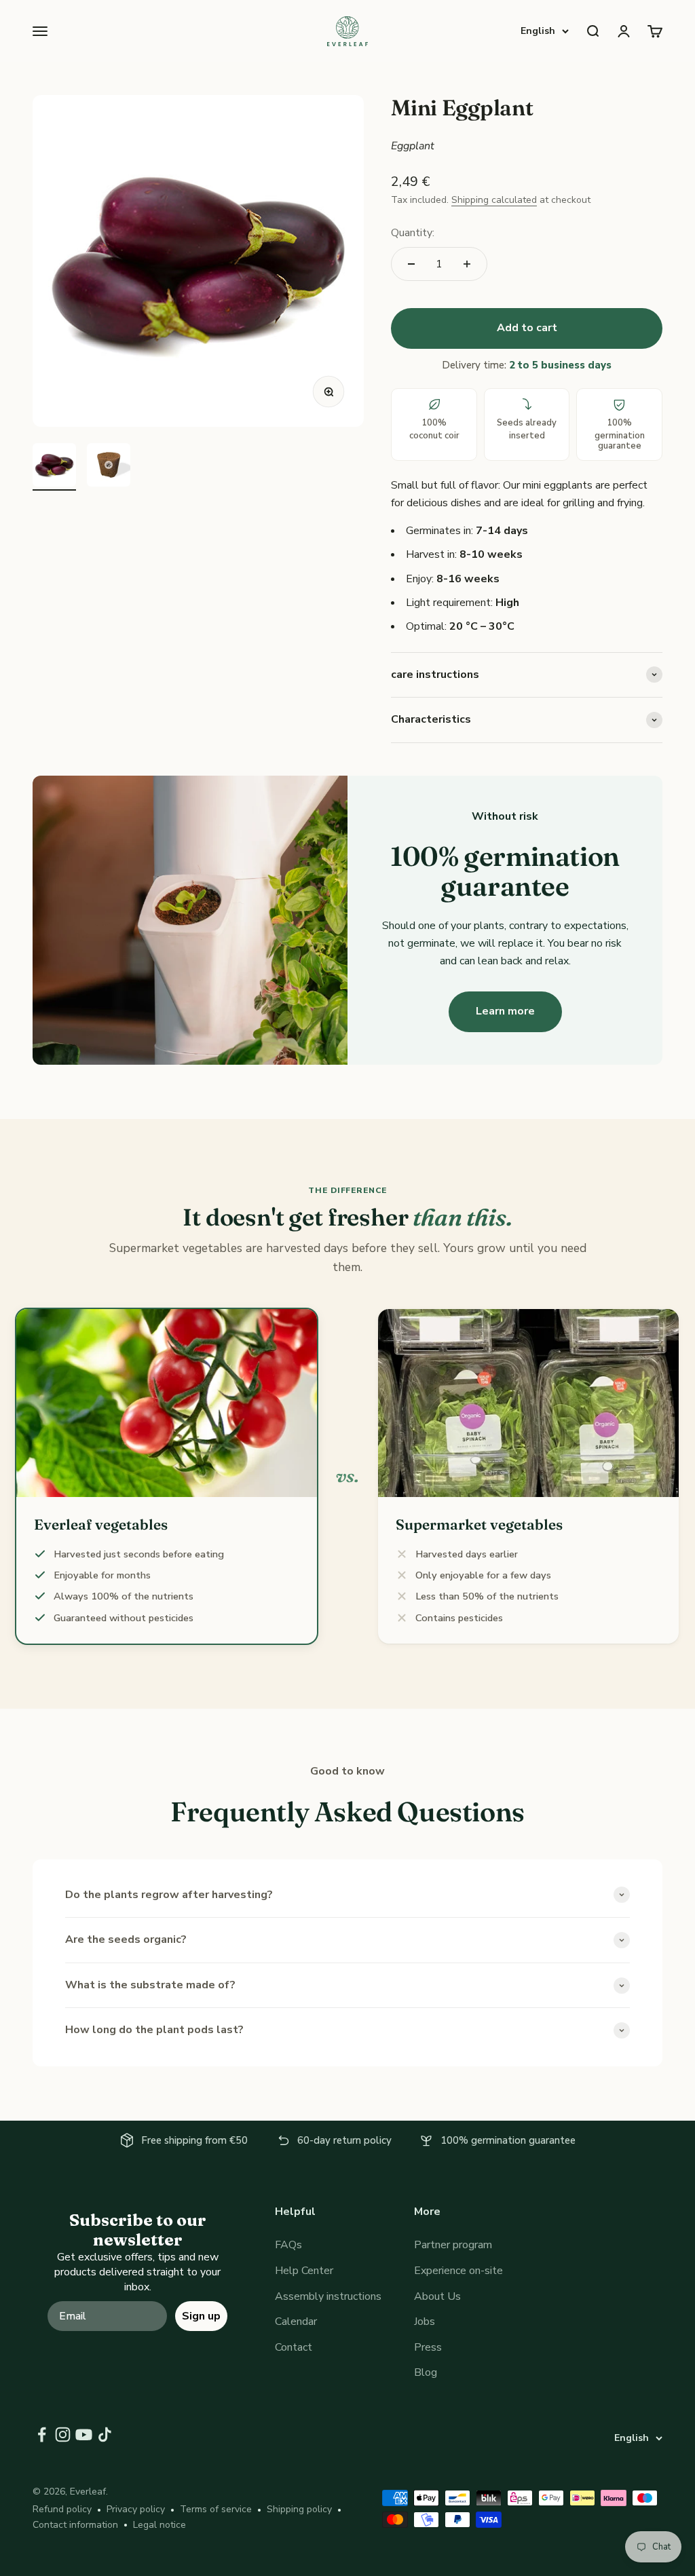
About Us (437, 2296)
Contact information (75, 2525)
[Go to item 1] (54, 467)
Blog (426, 2372)
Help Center (304, 2271)
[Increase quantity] (467, 264)
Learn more (505, 1011)
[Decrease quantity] (411, 264)
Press (428, 2347)
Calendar (296, 2322)
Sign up (201, 2316)
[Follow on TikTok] (105, 2435)
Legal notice (159, 2525)
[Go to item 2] (109, 467)
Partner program (453, 2245)
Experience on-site (458, 2271)
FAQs (288, 2245)
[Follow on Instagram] (63, 2435)
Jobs (425, 2322)
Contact (294, 2347)
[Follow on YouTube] (84, 2435)
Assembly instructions (328, 2296)
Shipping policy (299, 2509)
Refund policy (62, 2509)
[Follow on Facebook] (42, 2435)
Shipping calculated (494, 200)
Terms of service (216, 2509)
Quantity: (413, 233)
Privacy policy (136, 2509)
